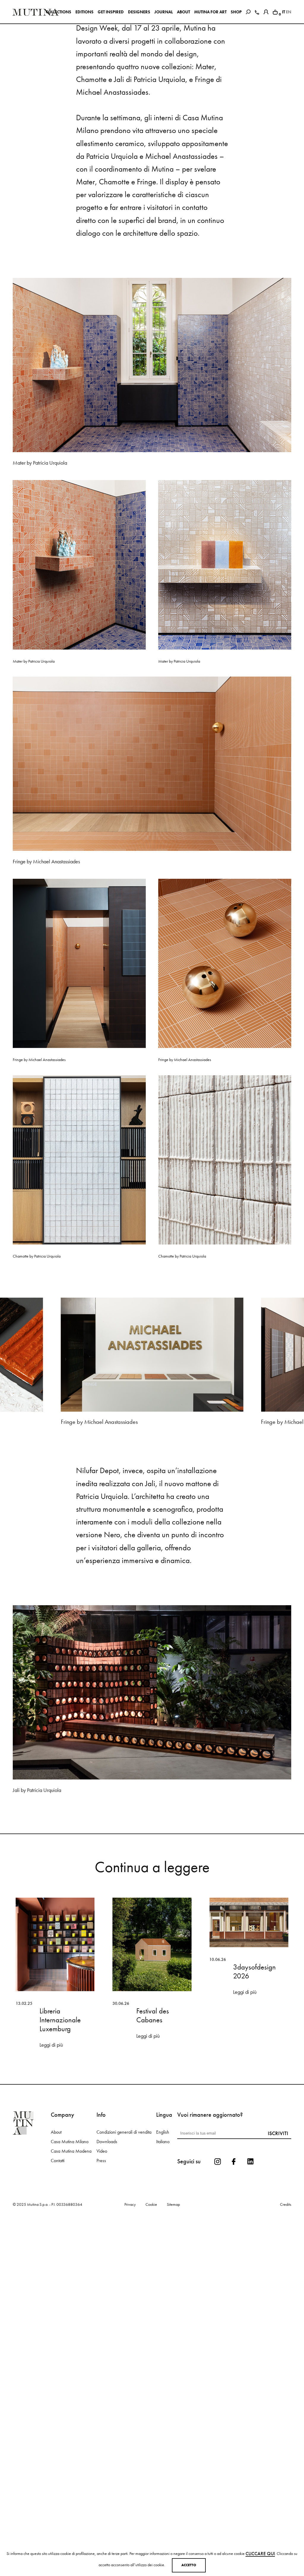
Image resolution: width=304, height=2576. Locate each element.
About (56, 2249)
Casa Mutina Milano (70, 2259)
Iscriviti (278, 2250)
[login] (266, 11)
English (163, 2249)
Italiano (163, 2259)
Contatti (58, 2278)
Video (102, 2268)
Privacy (130, 2322)
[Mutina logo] (32, 2240)
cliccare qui (260, 2554)
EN (289, 12)
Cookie (151, 2322)
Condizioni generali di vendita (124, 2249)
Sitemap (173, 2322)
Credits (286, 2322)
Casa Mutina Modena (71, 2268)
